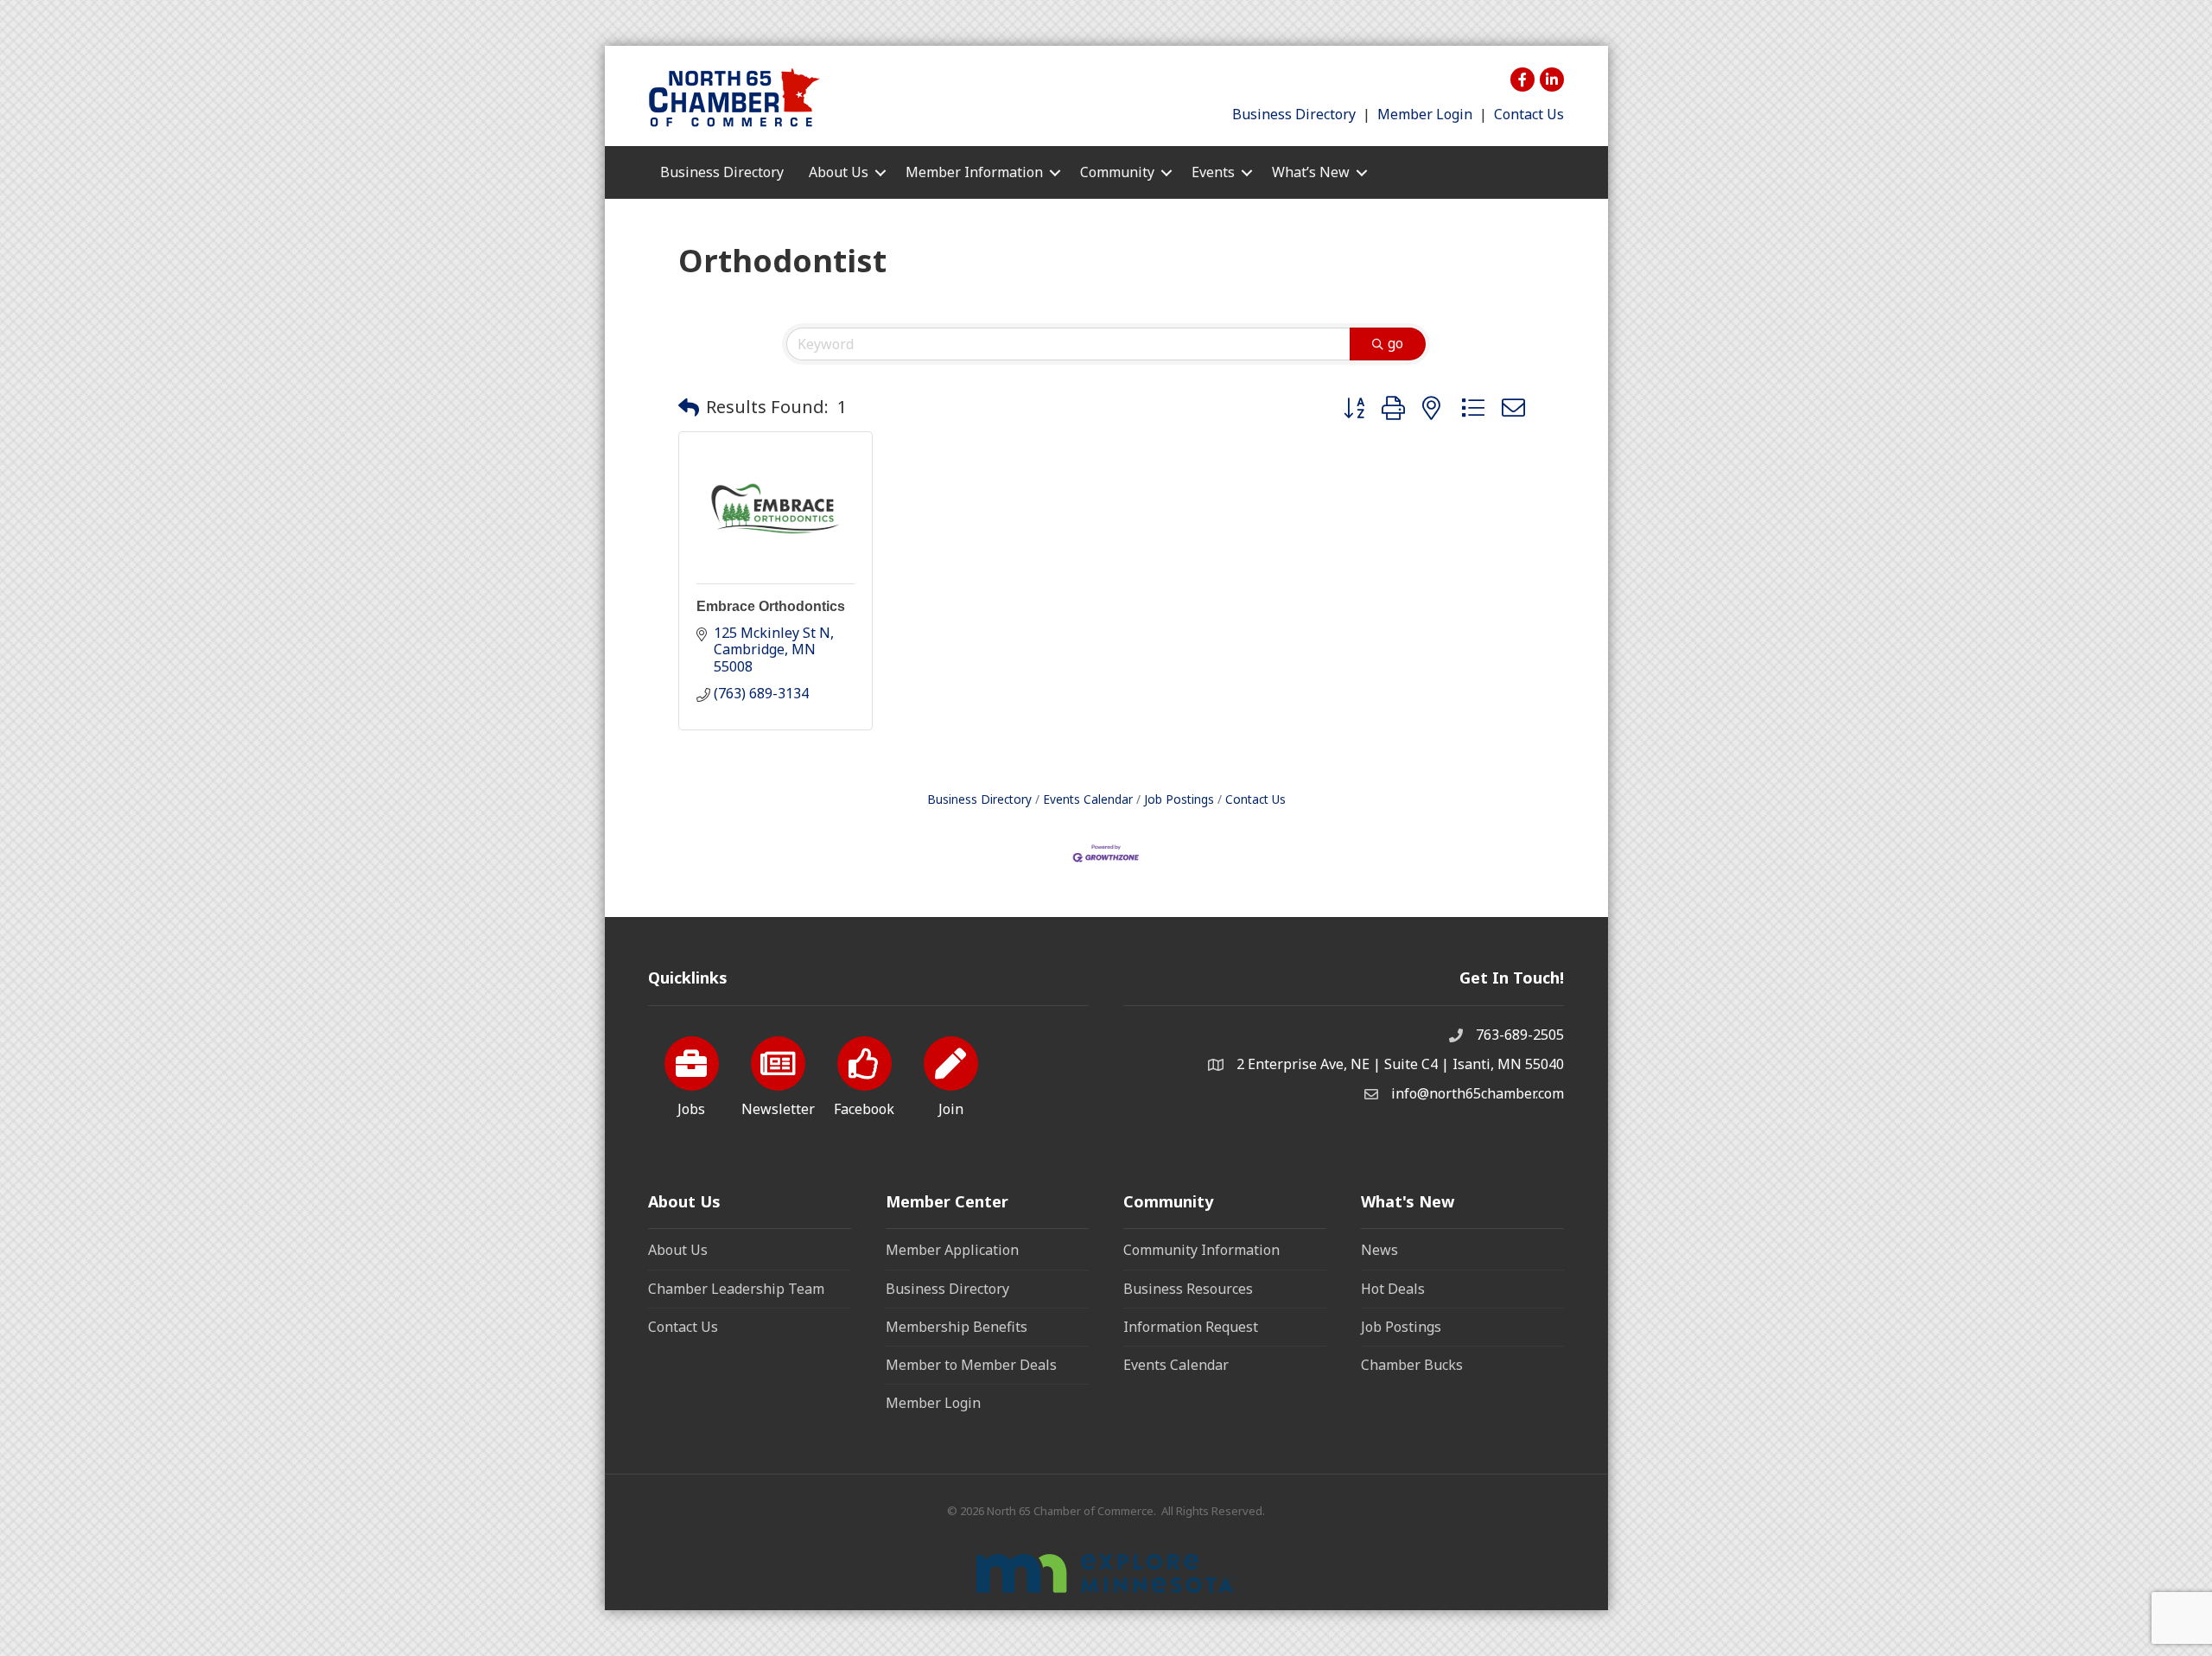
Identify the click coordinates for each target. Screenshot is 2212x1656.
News (1379, 1250)
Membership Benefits (957, 1327)
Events (1213, 172)
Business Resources (1188, 1289)
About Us (678, 1250)
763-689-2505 (1520, 1035)
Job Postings (1179, 799)
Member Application (952, 1250)
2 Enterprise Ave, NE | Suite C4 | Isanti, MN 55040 (1400, 1064)
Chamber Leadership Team (736, 1289)
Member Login (1425, 114)
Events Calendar (1088, 799)
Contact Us (1529, 114)
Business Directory (1294, 114)
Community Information (1201, 1250)
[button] (689, 407)
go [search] (1395, 343)
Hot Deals (1393, 1289)
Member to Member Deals (971, 1365)
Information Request (1191, 1327)
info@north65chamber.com (1478, 1093)
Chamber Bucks (1412, 1365)
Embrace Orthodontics (771, 606)
